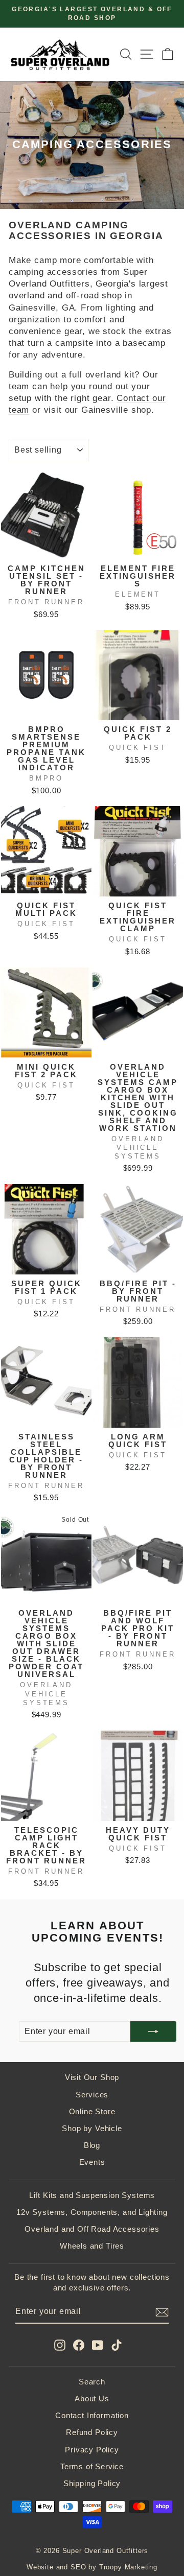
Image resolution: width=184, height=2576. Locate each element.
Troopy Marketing (128, 2567)
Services (92, 2095)
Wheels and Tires (92, 2246)
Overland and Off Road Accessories (92, 2229)
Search (92, 2382)
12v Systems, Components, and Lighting (92, 2212)
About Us (92, 2398)
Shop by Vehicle (92, 2128)
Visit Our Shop (92, 2077)
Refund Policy (92, 2432)
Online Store (92, 2111)
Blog (92, 2145)
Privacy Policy (92, 2450)
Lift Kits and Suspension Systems (92, 2195)
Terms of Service (92, 2466)
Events (92, 2162)
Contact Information (92, 2415)
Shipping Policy (92, 2483)
